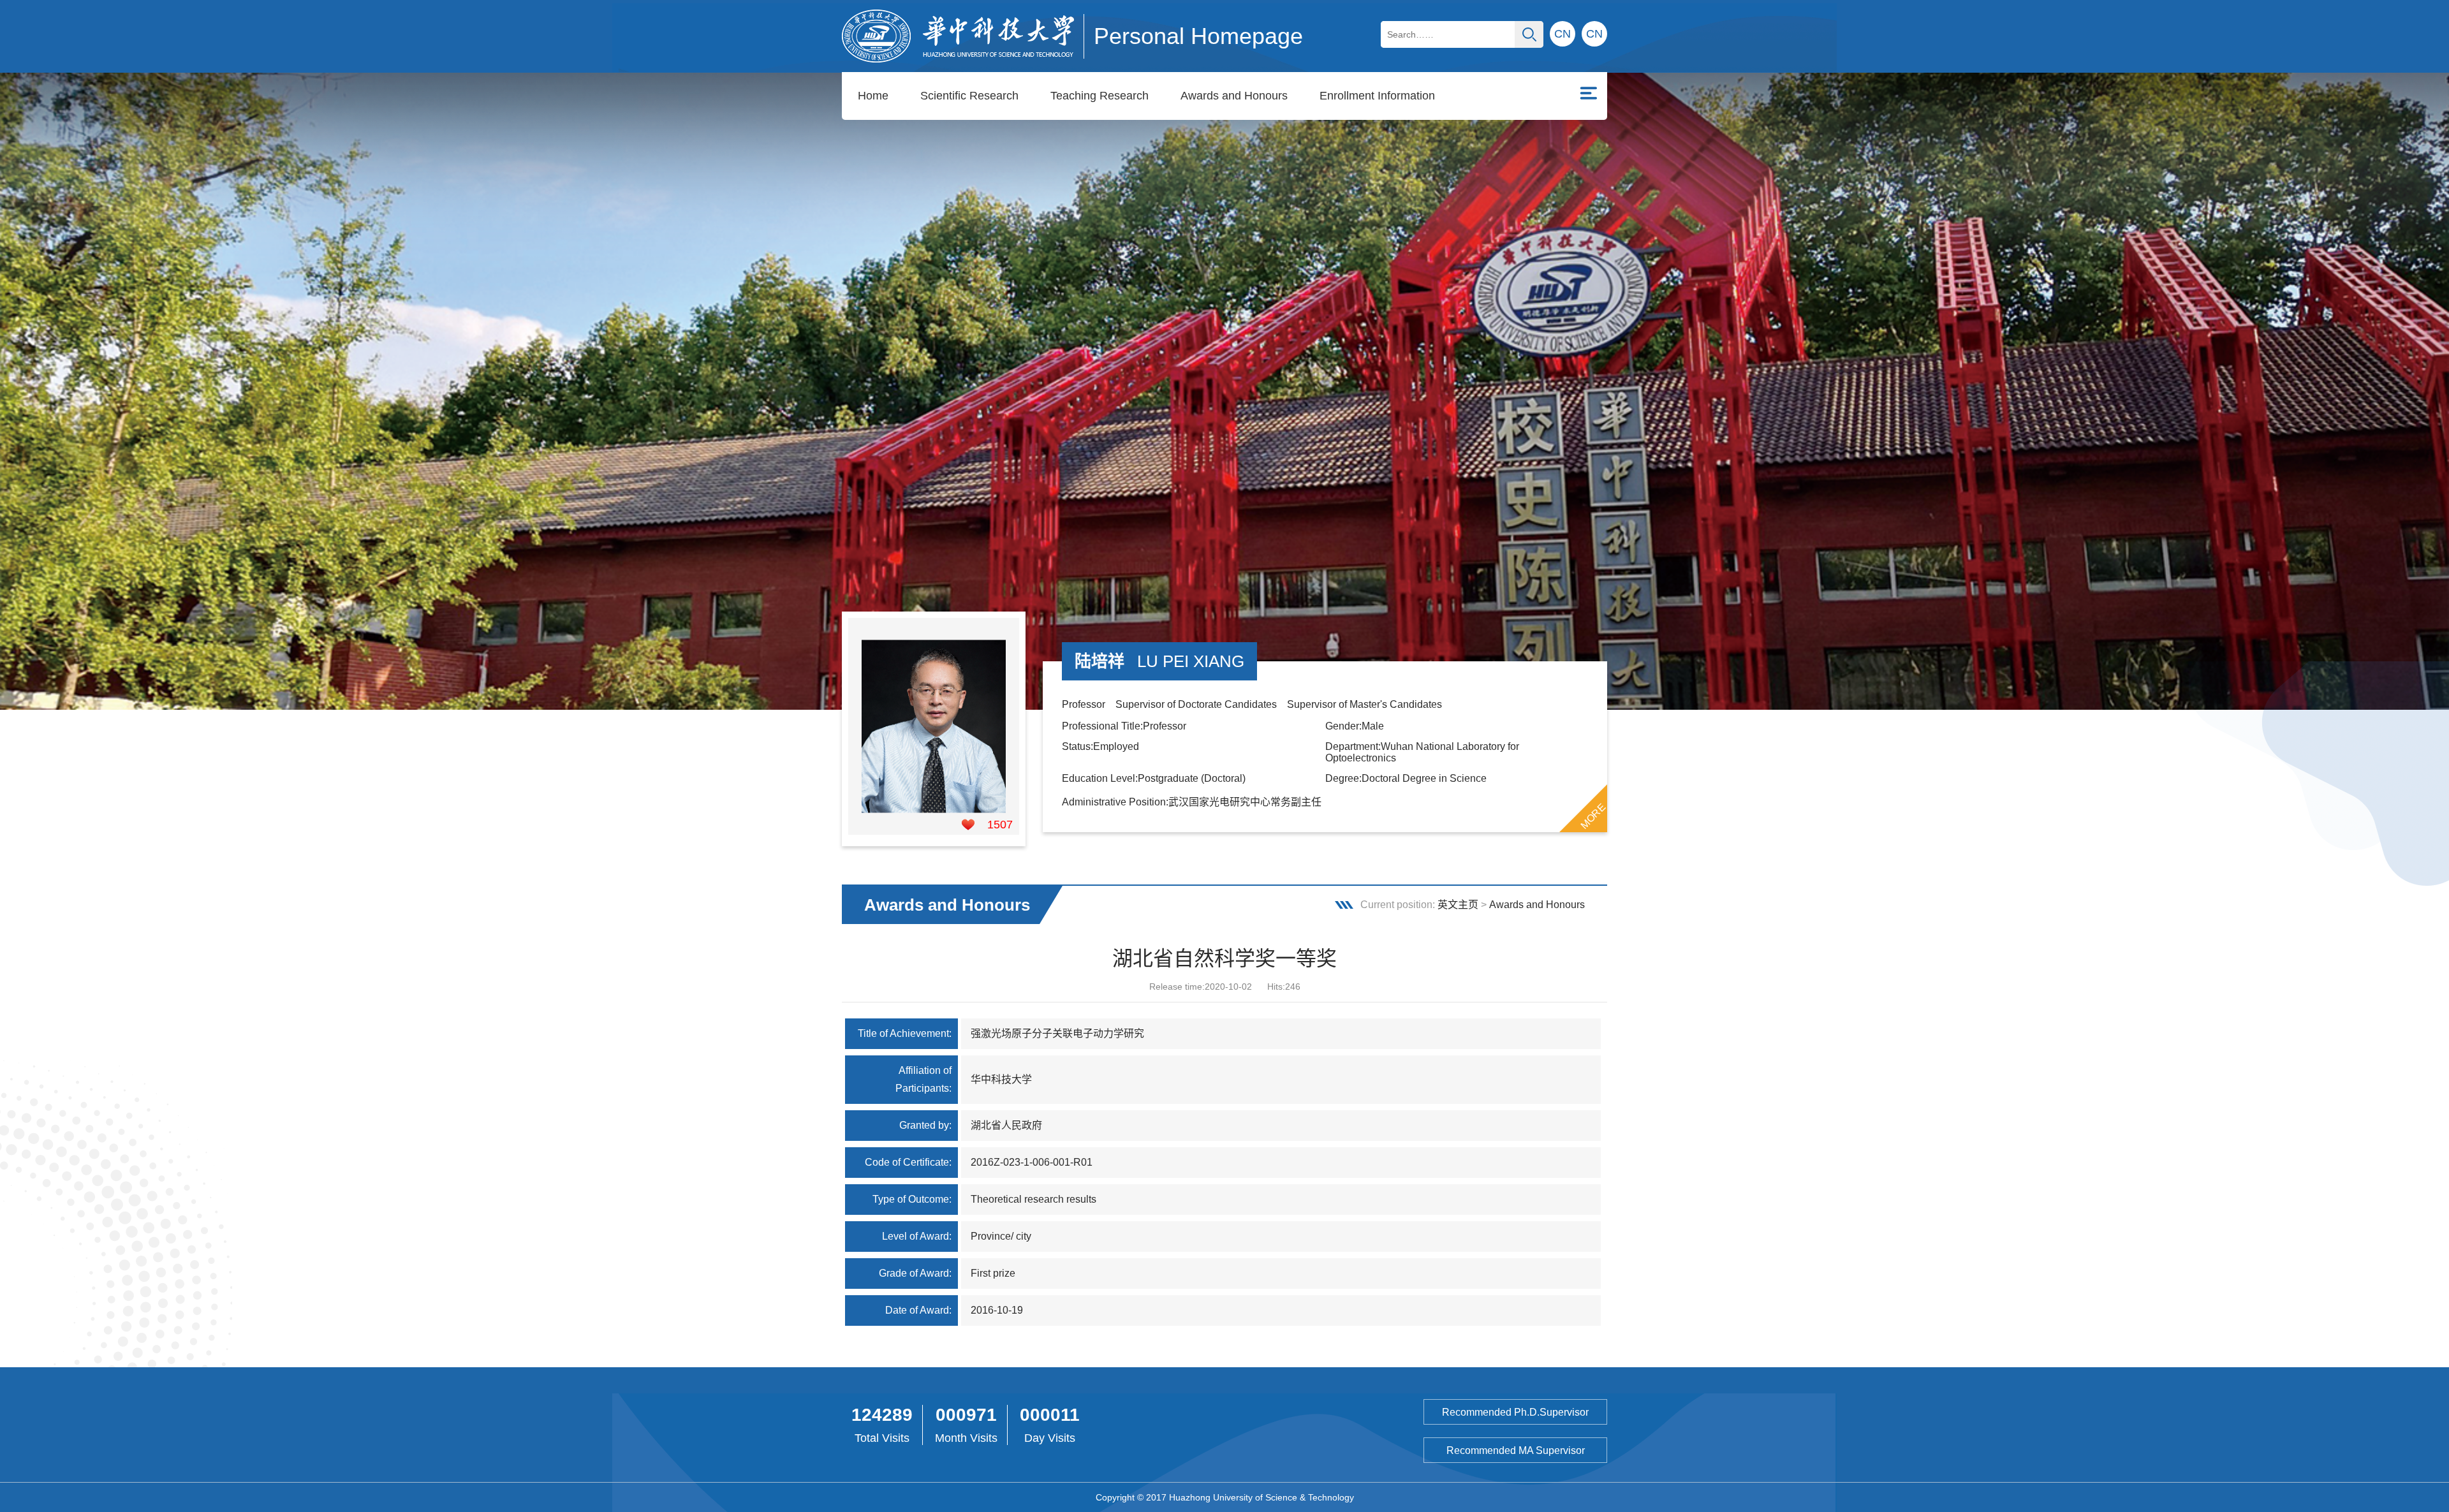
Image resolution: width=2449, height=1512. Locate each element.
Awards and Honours (1234, 96)
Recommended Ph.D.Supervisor (1515, 1412)
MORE (1593, 816)
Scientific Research (969, 96)
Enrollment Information (1377, 96)
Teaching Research (1099, 96)
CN (1594, 34)
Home (873, 96)
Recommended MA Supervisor (1516, 1450)
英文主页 (1458, 905)
